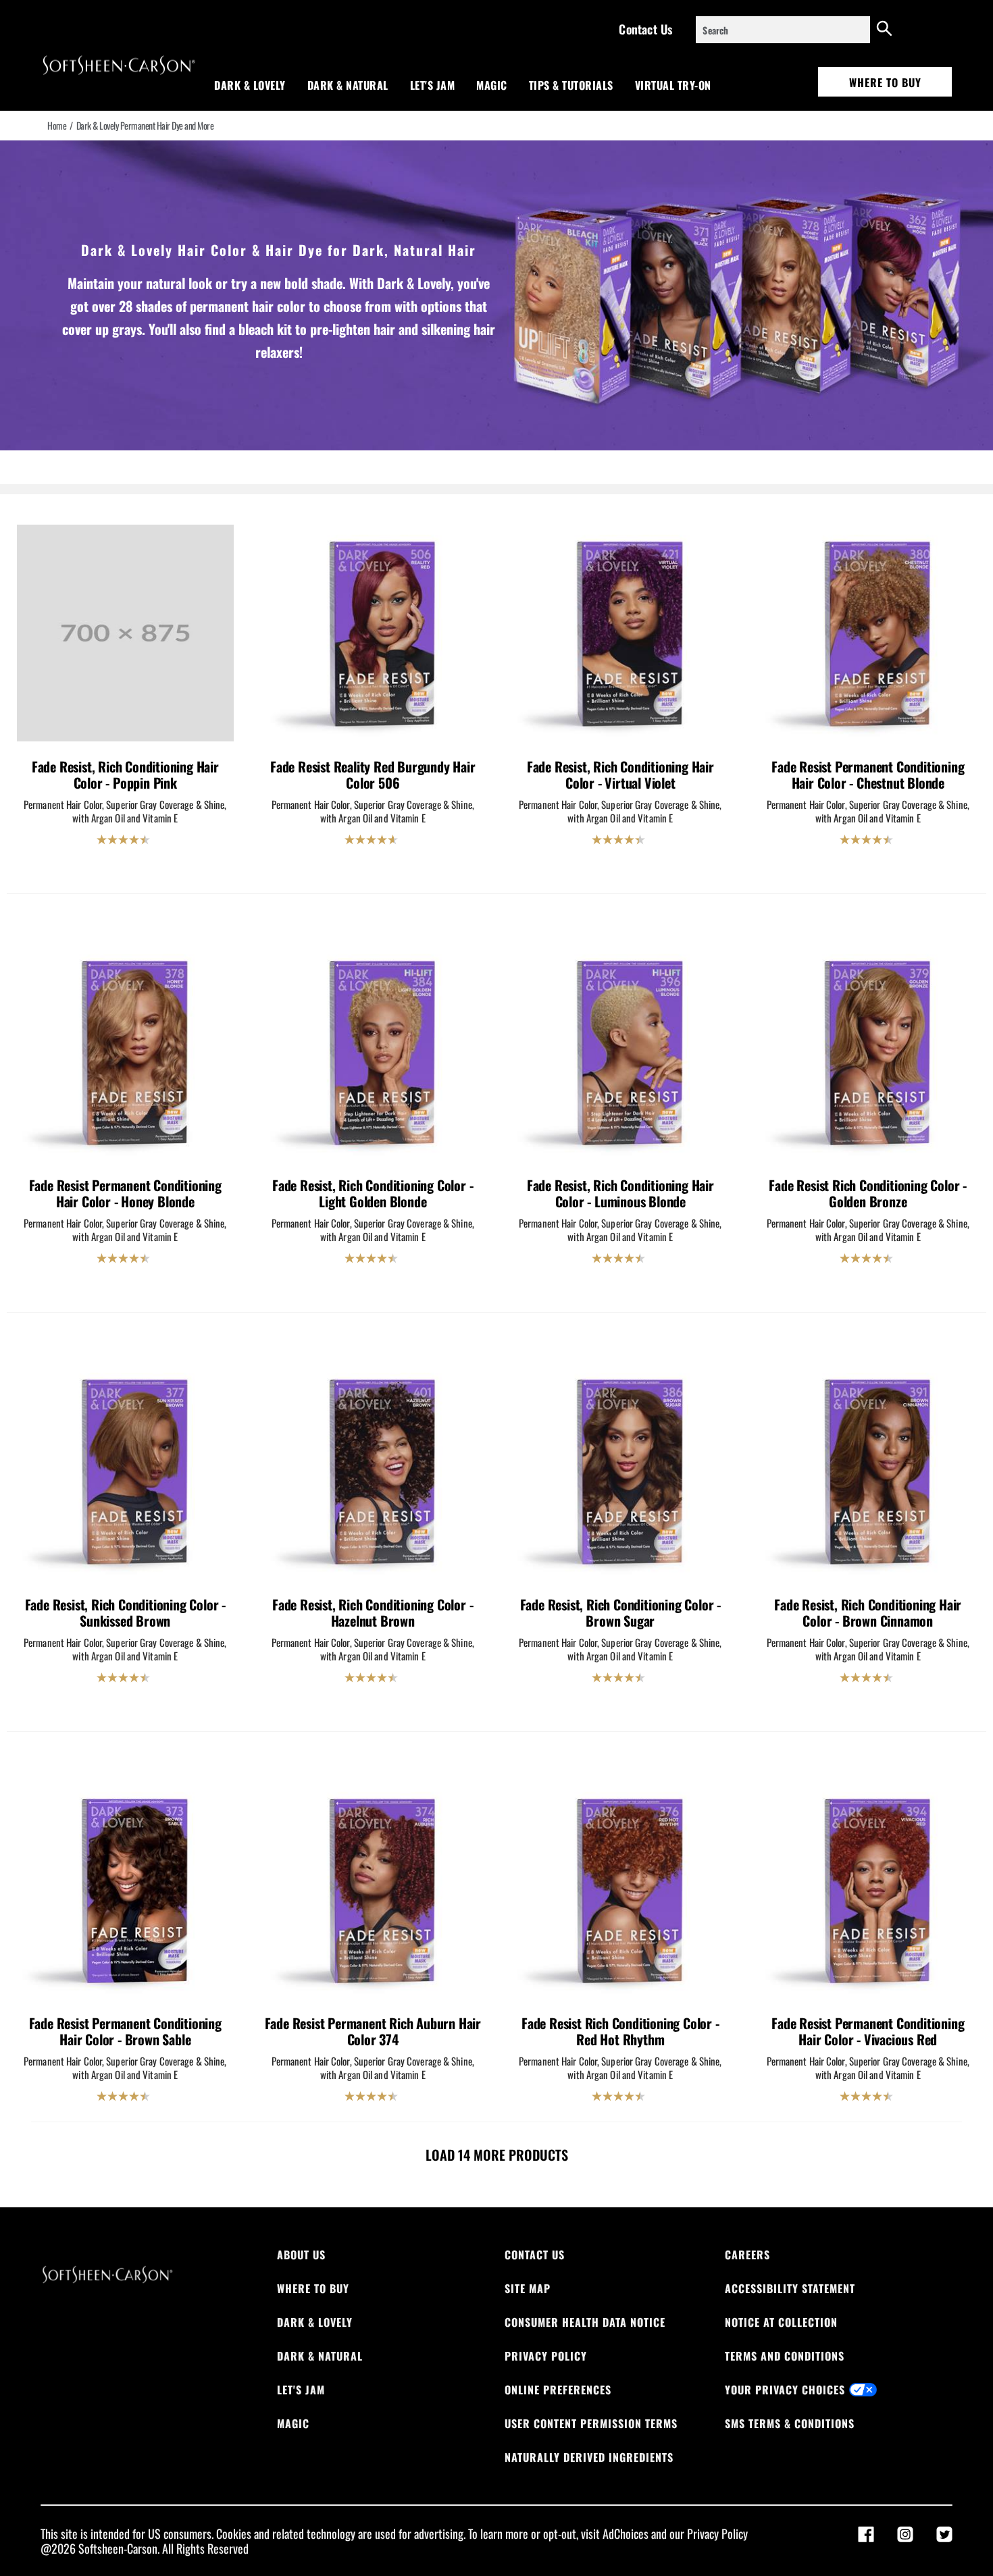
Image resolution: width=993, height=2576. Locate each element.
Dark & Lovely (250, 85)
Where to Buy (885, 82)
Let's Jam (433, 85)
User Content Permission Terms (591, 2423)
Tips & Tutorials (571, 85)
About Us (301, 2255)
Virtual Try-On (673, 85)
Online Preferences (558, 2390)
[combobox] (783, 30)
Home (57, 126)
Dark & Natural (348, 85)
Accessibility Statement (790, 2288)
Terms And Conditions (785, 2356)
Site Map (528, 2288)
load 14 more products (497, 2155)
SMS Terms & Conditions (790, 2423)
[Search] (884, 30)
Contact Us (645, 29)
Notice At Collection (781, 2322)
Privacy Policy (546, 2356)
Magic (492, 85)
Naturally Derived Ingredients (589, 2457)
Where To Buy (313, 2288)
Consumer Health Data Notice (585, 2322)
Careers (747, 2255)
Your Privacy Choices (785, 2390)
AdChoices (626, 2533)
